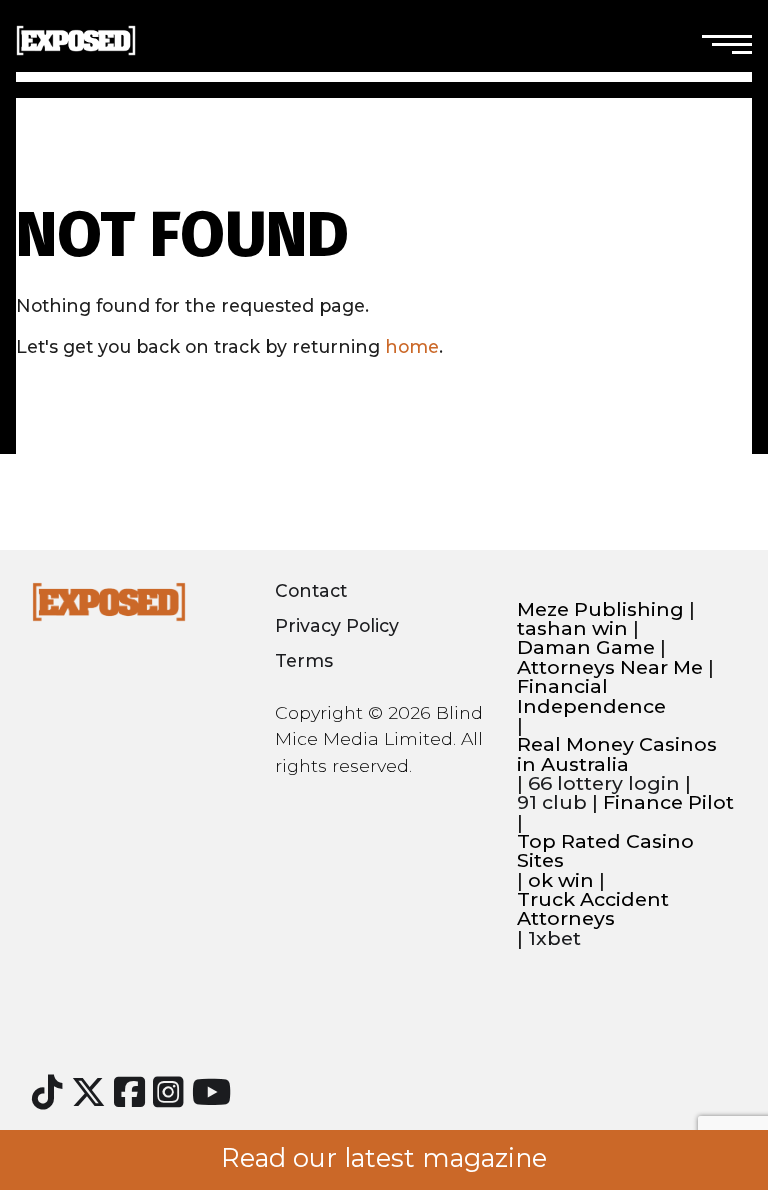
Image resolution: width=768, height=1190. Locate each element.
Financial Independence (591, 696)
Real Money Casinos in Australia (617, 754)
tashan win (572, 628)
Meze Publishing (600, 609)
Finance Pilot (668, 802)
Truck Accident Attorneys (593, 909)
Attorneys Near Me (610, 667)
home (412, 346)
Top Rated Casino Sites (605, 851)
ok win (561, 880)
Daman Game (586, 647)
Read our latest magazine (384, 1158)
